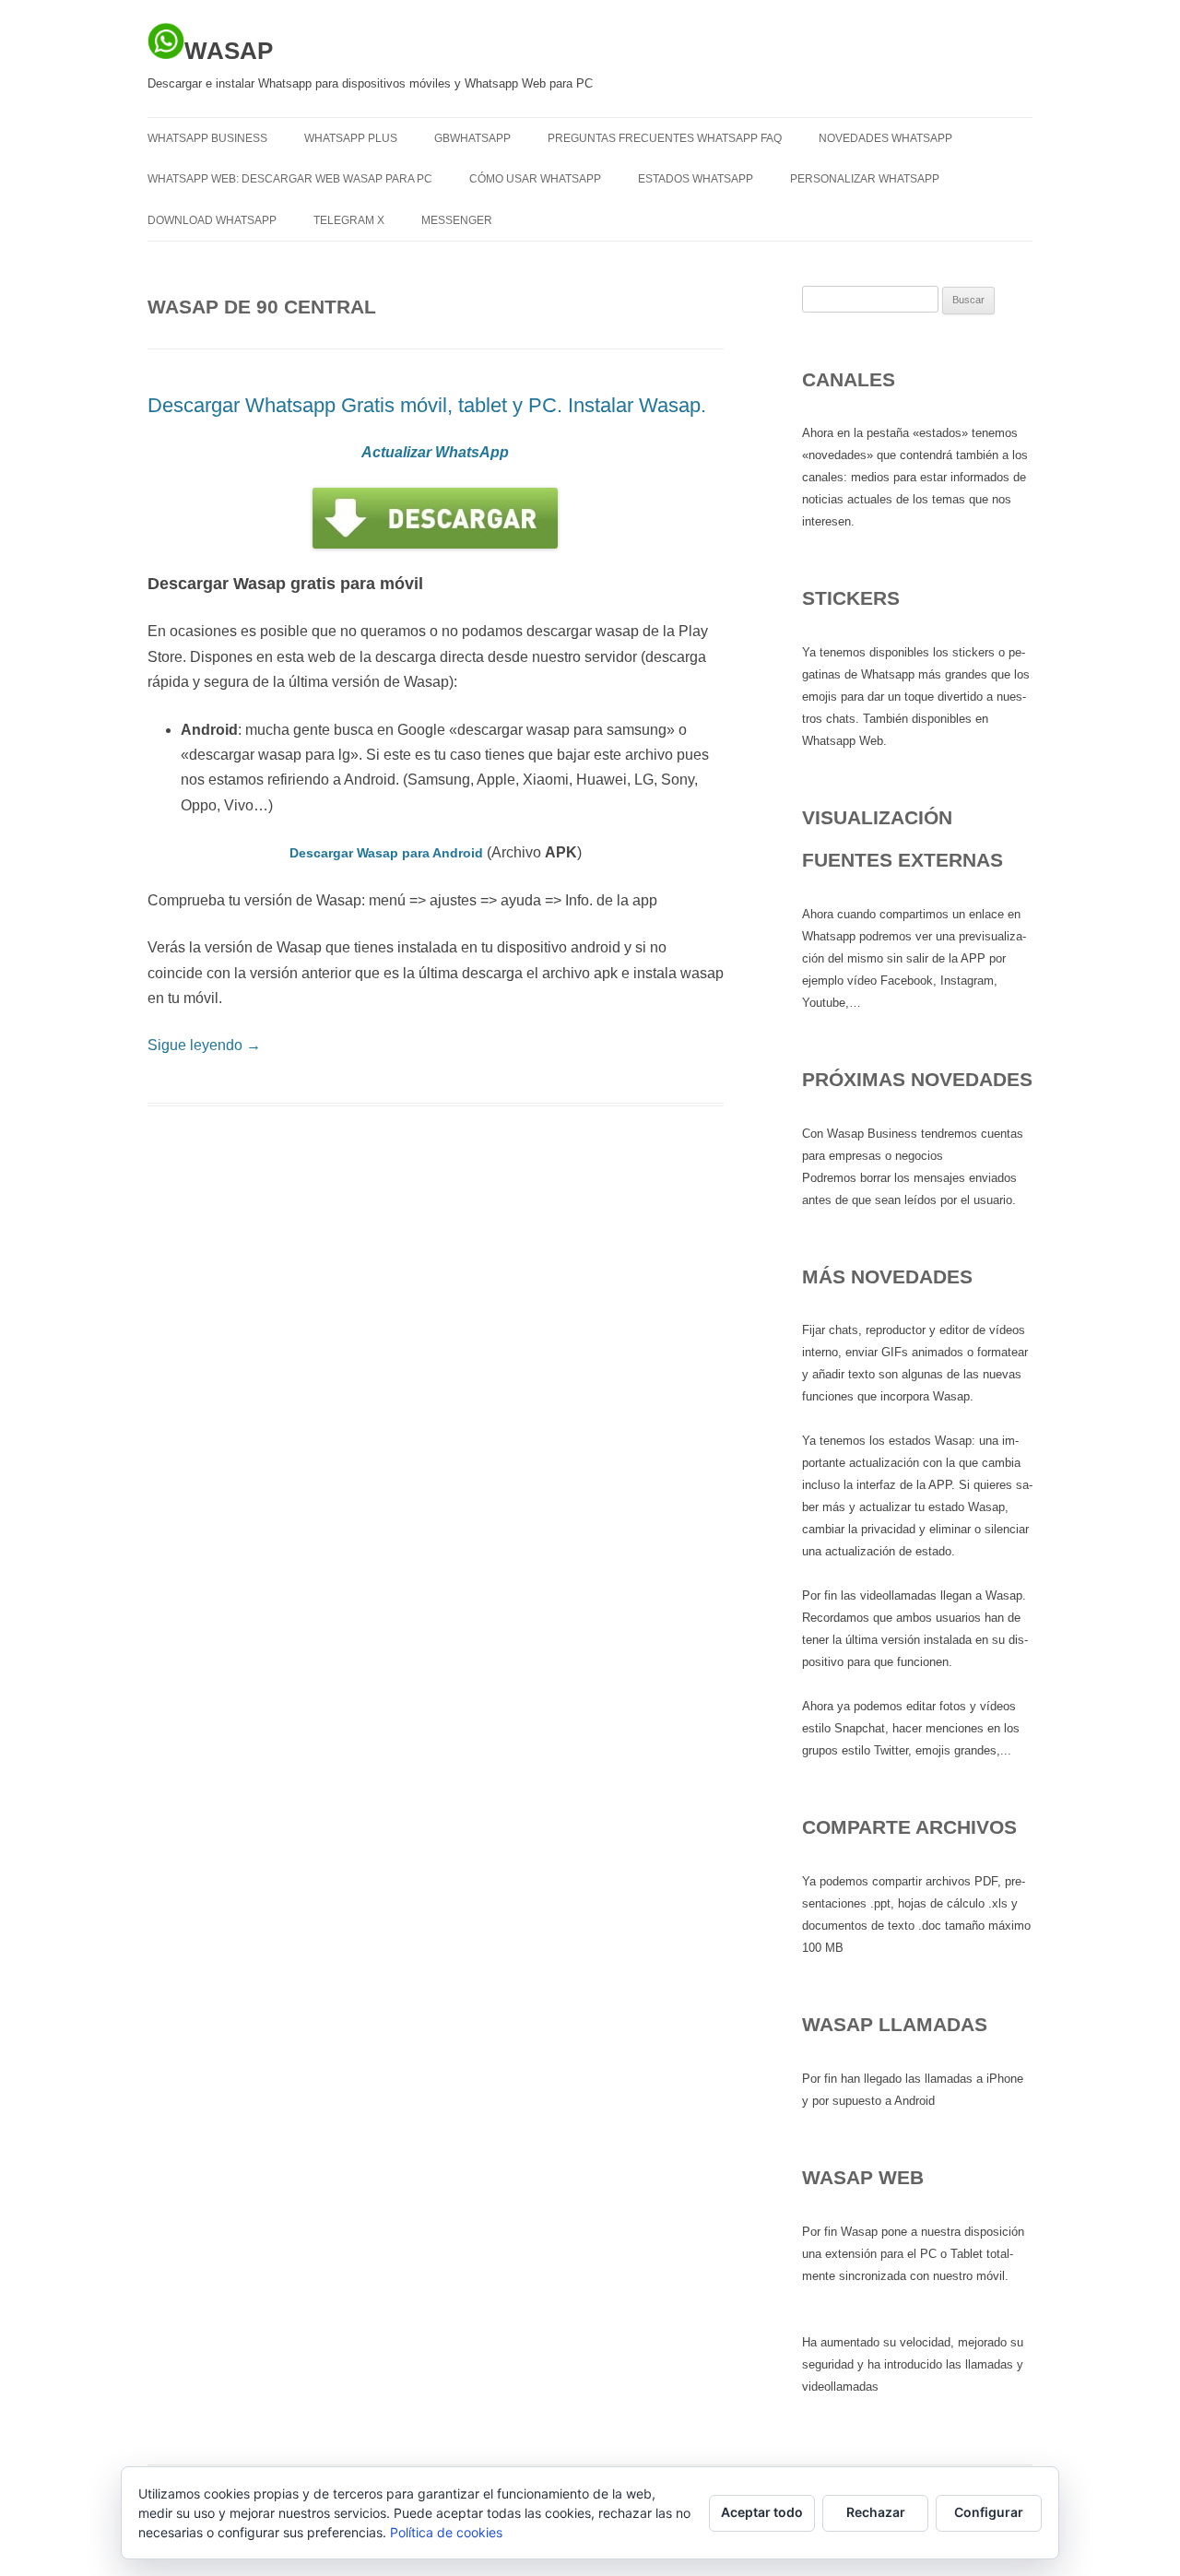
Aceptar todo (762, 2512)
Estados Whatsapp (696, 179)
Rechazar (876, 2512)
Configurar (989, 2512)
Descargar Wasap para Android (386, 853)
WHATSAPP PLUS (351, 138)
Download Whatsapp (212, 220)
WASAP (229, 51)
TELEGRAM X (349, 220)
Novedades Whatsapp (885, 138)
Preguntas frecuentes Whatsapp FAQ (665, 138)
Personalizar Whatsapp (865, 179)
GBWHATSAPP (472, 138)
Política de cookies (446, 2532)
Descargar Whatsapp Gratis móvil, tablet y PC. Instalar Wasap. (427, 405)
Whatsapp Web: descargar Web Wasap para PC (290, 179)
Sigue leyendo (204, 1045)
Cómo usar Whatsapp (535, 179)
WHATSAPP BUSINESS (207, 138)
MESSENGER (457, 220)
